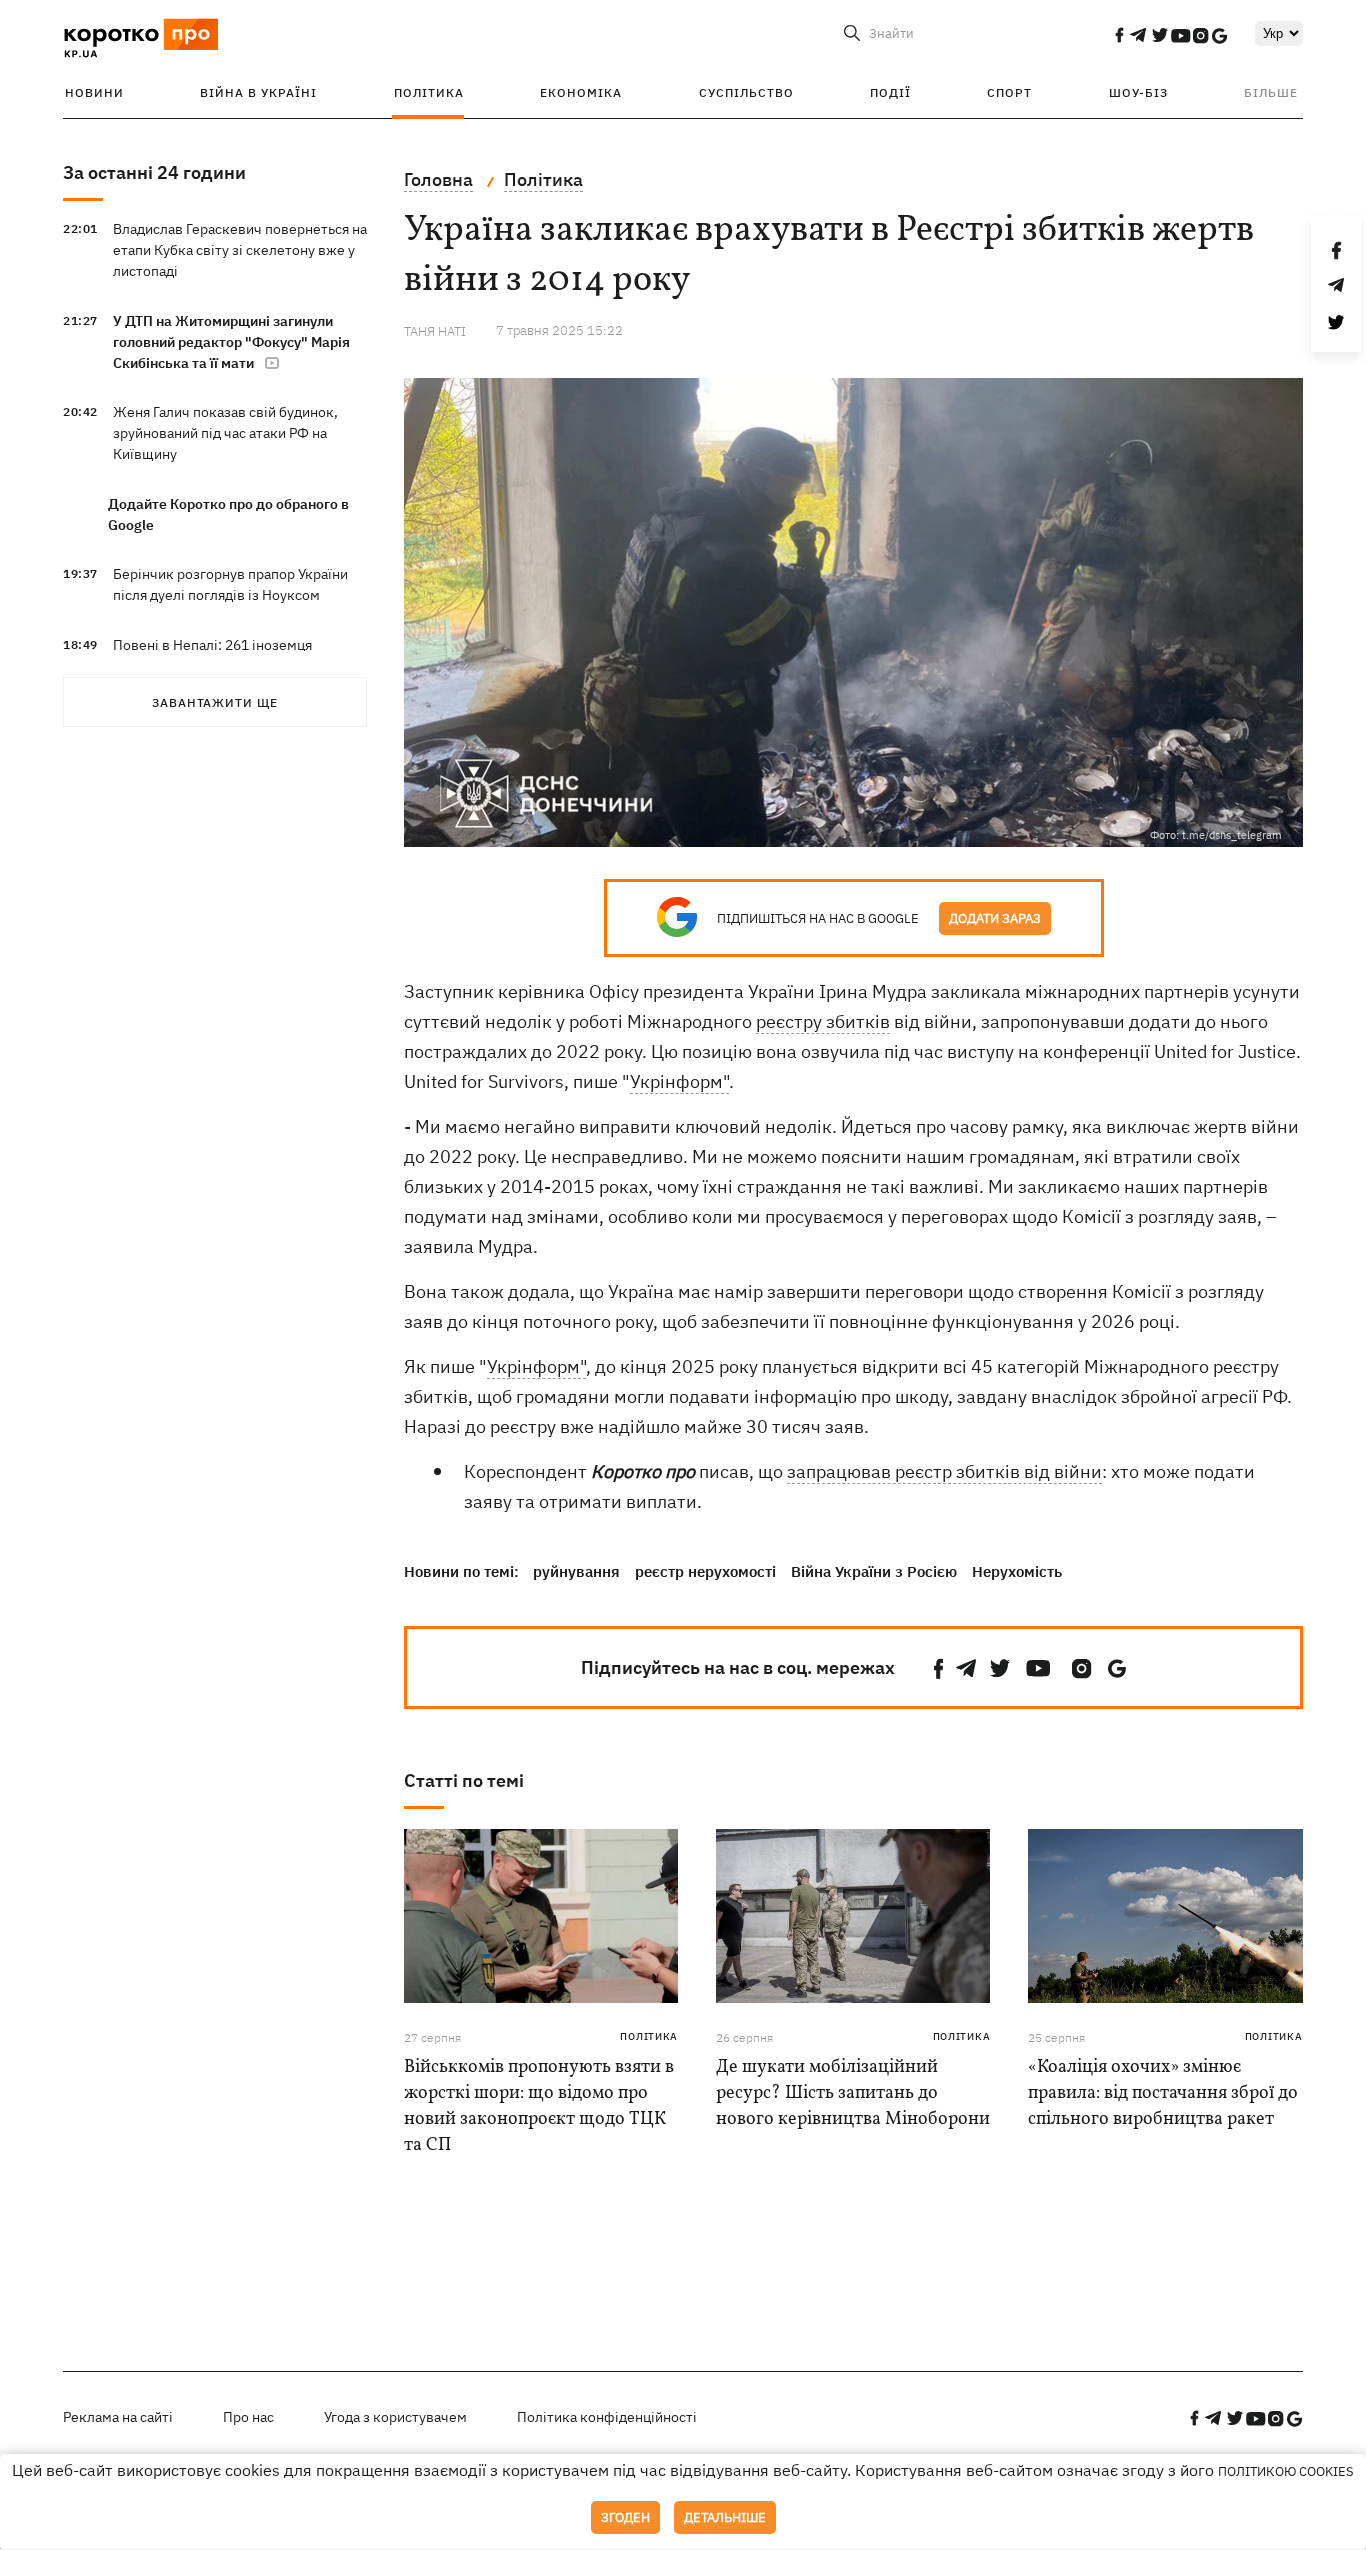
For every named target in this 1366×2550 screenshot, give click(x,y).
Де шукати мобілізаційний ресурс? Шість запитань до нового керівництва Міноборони (853, 2093)
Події (890, 92)
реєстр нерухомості (705, 1571)
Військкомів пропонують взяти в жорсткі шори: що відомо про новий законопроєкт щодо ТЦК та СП (539, 2106)
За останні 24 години (154, 172)
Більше (1271, 92)
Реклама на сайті (118, 2417)
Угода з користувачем (395, 2417)
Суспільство (746, 92)
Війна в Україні (258, 92)
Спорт (1009, 92)
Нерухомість (1017, 1571)
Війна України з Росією (874, 1571)
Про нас (248, 2417)
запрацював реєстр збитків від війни (944, 1471)
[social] (1119, 35)
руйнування (576, 1571)
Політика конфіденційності (607, 2417)
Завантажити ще (215, 702)
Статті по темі (464, 1780)
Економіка (581, 92)
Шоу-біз (1138, 92)
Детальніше (725, 2517)
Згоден (625, 2517)
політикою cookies (1286, 2471)
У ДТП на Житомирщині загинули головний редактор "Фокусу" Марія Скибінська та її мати (231, 342)
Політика (429, 92)
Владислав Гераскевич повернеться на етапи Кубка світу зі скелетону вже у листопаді (240, 250)
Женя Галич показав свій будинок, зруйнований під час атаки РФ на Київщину (225, 433)
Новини (94, 92)
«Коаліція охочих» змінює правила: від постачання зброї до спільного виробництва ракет (1163, 2093)
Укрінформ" (679, 1081)
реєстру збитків (823, 1021)
